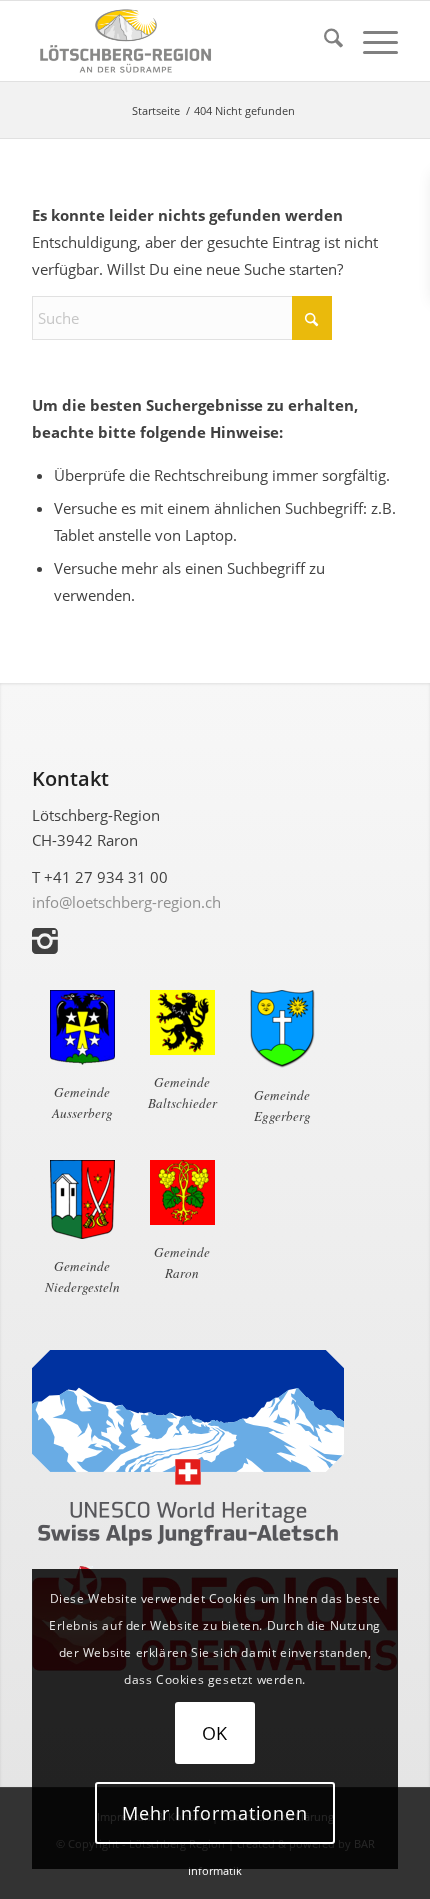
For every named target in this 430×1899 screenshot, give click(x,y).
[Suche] (323, 41)
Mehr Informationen (215, 1813)
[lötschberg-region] (178, 41)
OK (215, 1733)
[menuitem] (323, 41)
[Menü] (370, 41)
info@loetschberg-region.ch (126, 902)
